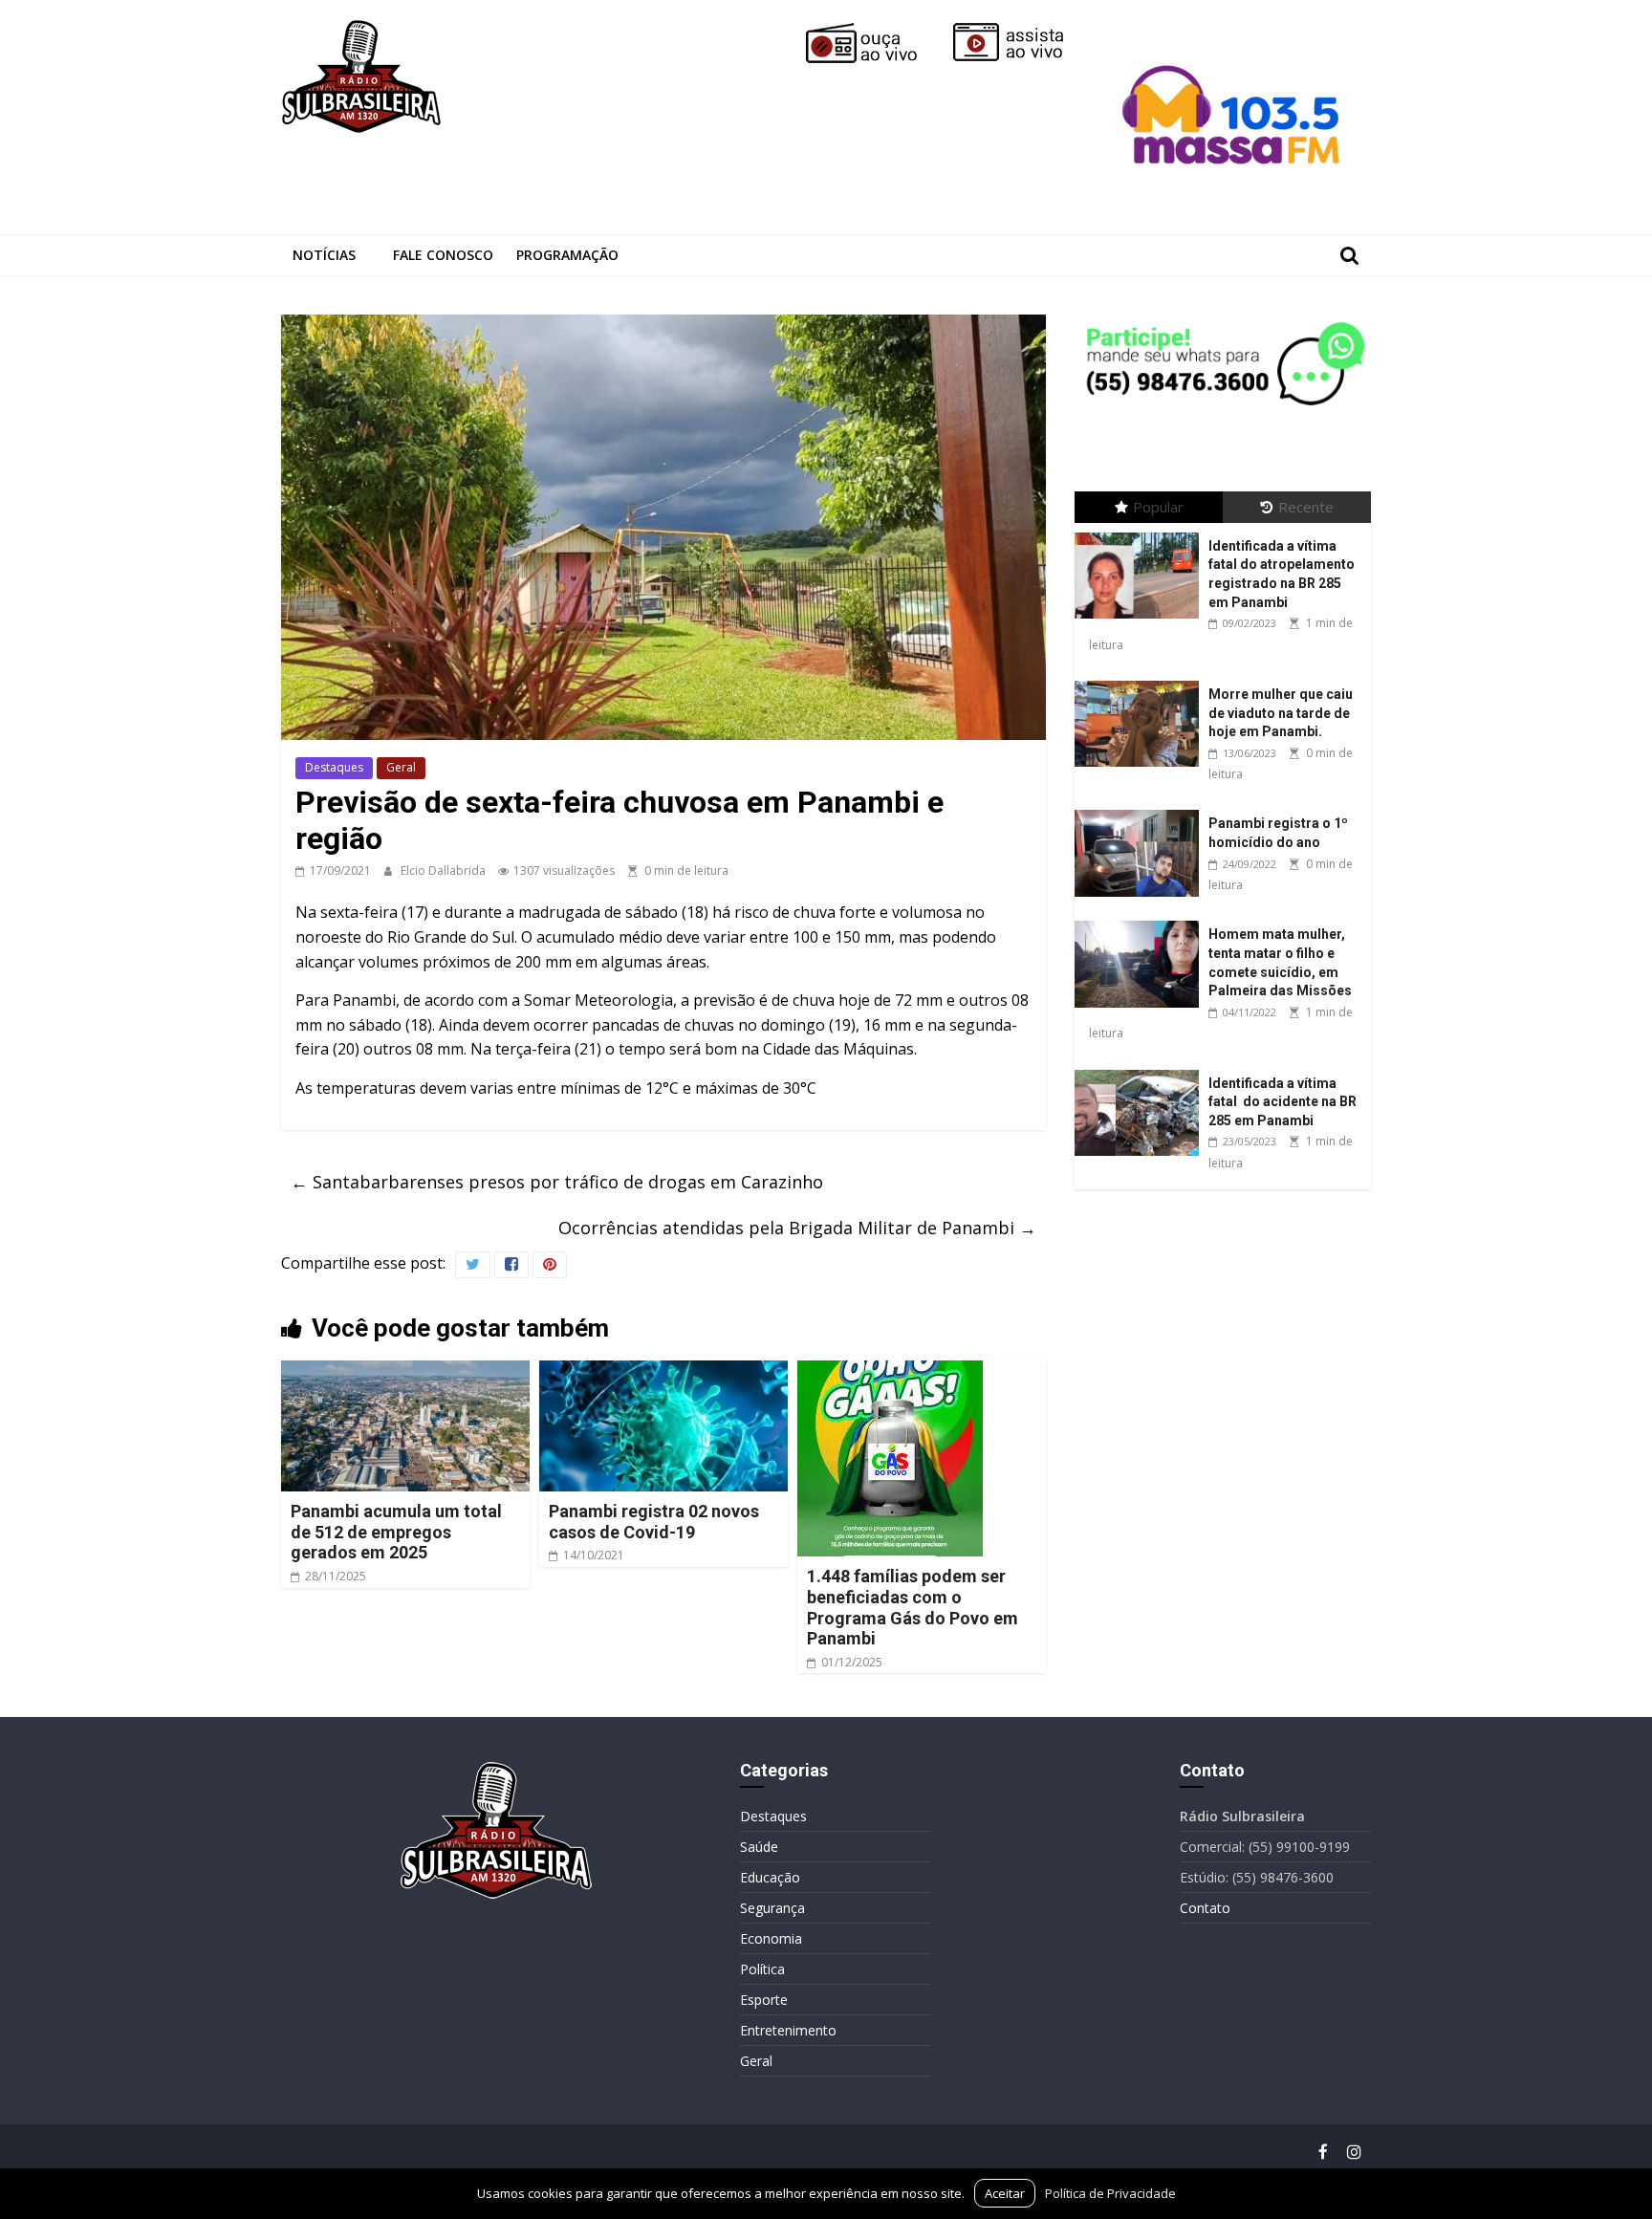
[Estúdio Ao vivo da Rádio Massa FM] (1234, 31)
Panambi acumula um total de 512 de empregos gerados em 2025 (396, 1532)
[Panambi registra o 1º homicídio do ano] (1141, 810)
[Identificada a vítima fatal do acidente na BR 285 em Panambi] (1141, 1070)
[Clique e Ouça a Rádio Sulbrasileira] (875, 31)
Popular (1158, 507)
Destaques (334, 767)
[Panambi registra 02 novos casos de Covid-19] (663, 1372)
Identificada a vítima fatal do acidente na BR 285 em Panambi (1282, 1102)
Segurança (772, 1908)
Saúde (759, 1847)
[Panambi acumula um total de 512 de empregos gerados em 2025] (405, 1372)
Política (762, 1969)
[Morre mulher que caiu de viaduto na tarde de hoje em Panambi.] (1141, 681)
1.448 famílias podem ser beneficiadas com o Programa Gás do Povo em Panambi (913, 1607)
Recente (1306, 507)
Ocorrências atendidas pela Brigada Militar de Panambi (797, 1228)
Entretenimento (788, 2030)
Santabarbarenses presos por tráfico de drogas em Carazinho (557, 1182)
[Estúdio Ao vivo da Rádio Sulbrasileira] (1022, 31)
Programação (567, 255)
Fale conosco (443, 255)
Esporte (764, 2000)
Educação (770, 1877)
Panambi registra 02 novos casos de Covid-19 (654, 1522)
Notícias (324, 255)
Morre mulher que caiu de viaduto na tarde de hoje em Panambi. (1281, 713)
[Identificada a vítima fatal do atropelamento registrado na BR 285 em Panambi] (1141, 533)
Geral (401, 767)
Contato (1205, 1908)
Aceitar (1005, 2193)
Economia (771, 1938)
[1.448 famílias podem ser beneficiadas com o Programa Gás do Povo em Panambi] (890, 1372)
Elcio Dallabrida (445, 870)
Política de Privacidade (1110, 2193)
